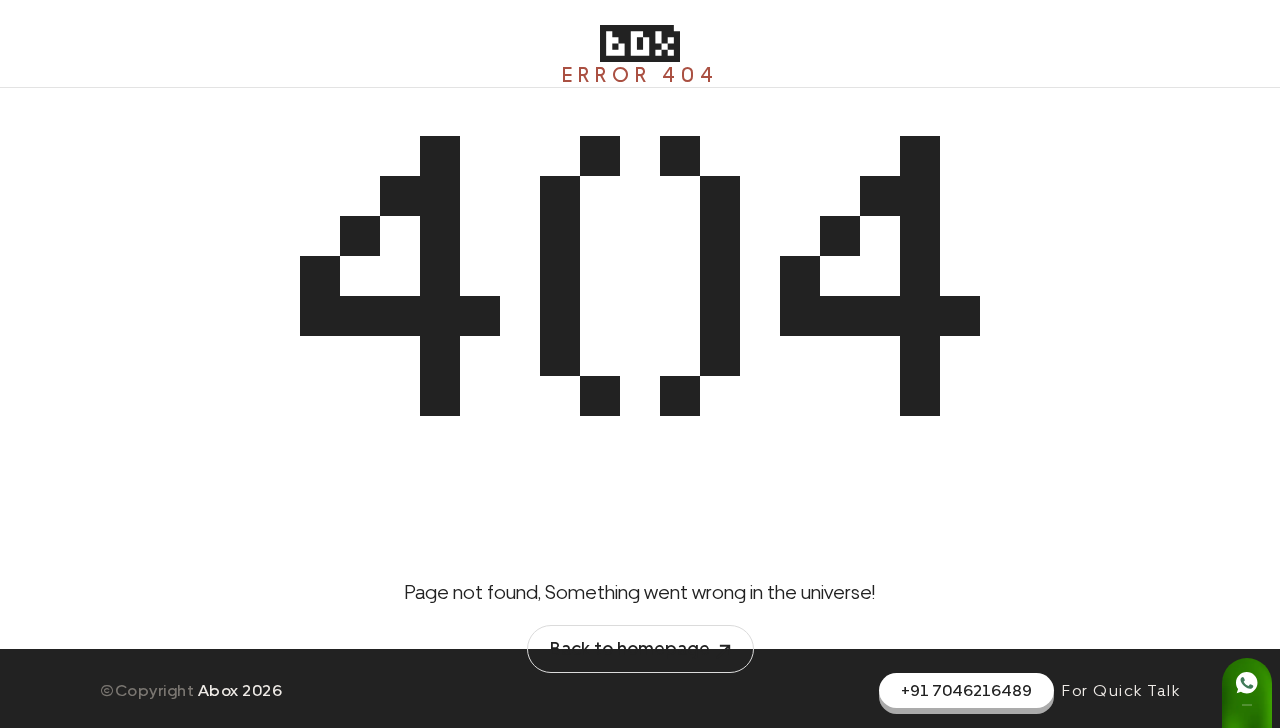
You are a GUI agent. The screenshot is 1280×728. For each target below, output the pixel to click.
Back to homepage (630, 648)
